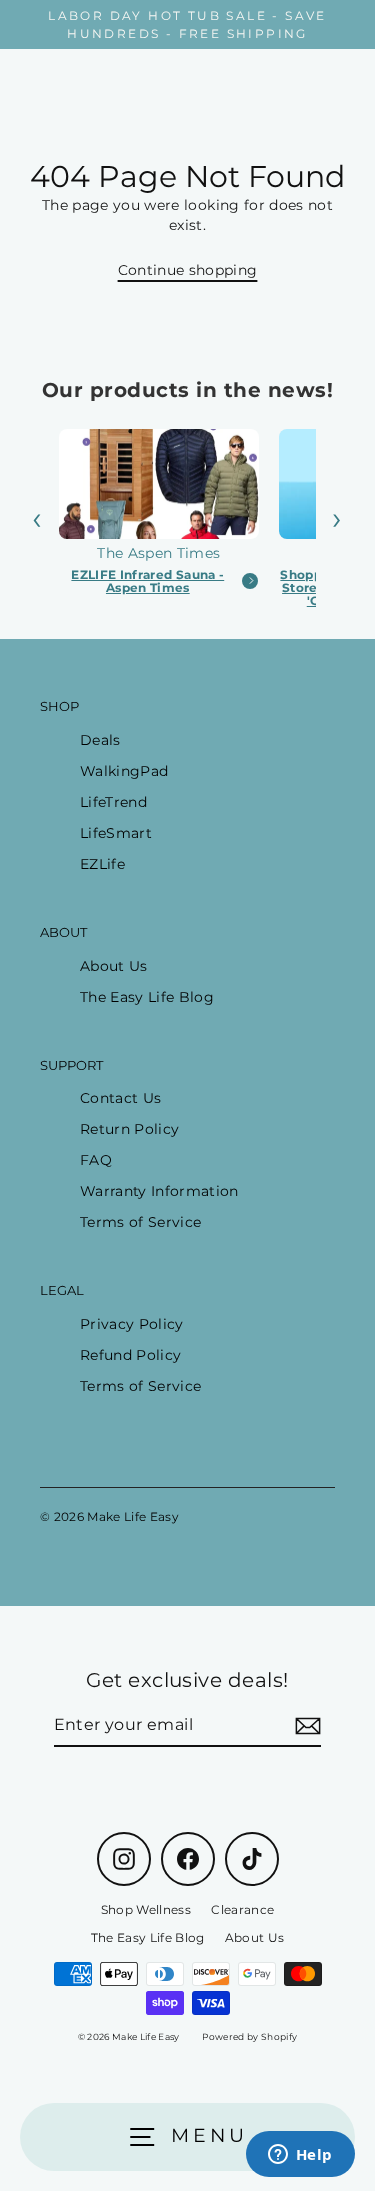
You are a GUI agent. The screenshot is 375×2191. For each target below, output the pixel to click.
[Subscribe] (305, 1726)
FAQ (96, 1160)
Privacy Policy (132, 1324)
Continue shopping (188, 270)
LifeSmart (116, 833)
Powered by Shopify (249, 2036)
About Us (114, 966)
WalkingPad (124, 771)
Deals (100, 740)
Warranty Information (159, 1191)
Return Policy (129, 1129)
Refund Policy (130, 1355)
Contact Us (120, 1098)
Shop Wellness (146, 1909)
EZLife (102, 864)
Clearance (242, 1909)
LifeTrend (113, 802)
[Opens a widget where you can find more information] (300, 2156)
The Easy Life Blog (147, 997)
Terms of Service (140, 1222)
